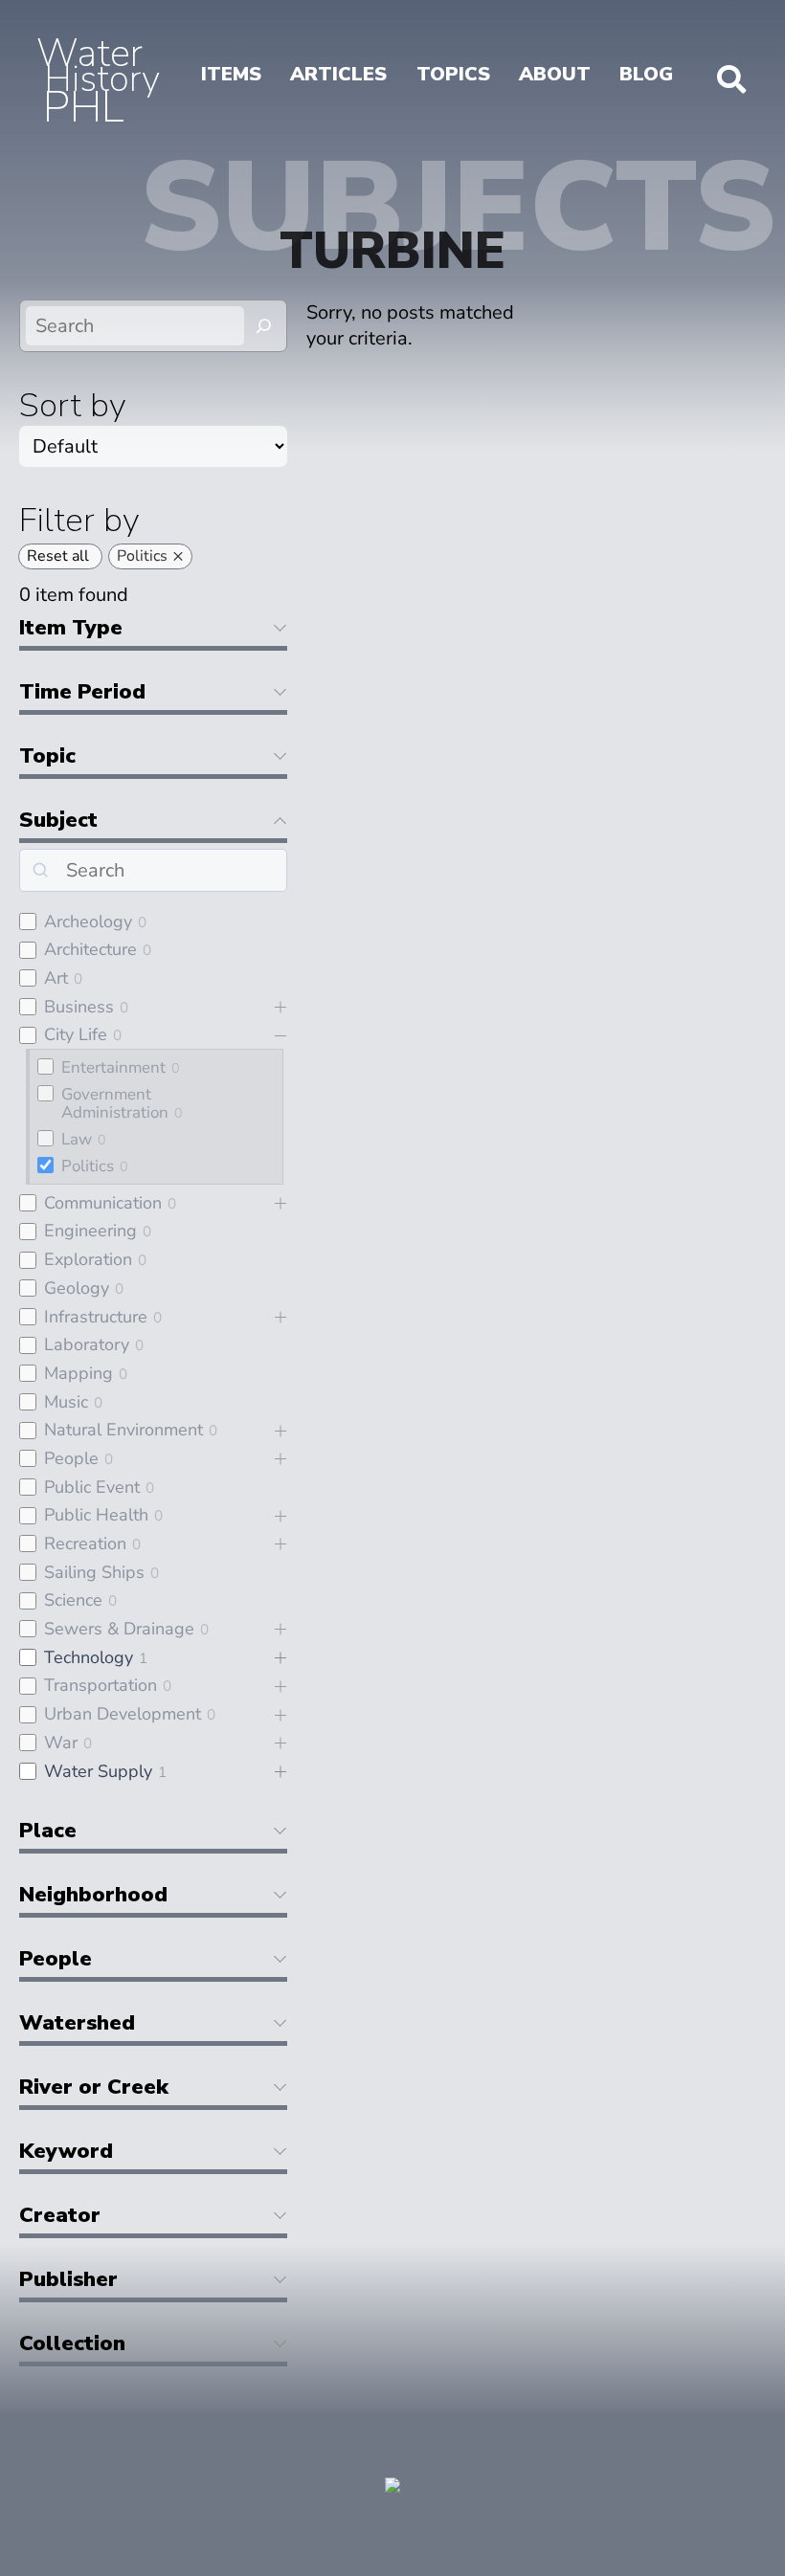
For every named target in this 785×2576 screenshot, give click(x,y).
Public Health (96, 1515)
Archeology (88, 922)
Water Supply (98, 1771)
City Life (76, 1034)
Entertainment (113, 1067)
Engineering (90, 1231)
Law (77, 1139)
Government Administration (115, 1103)
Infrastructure (96, 1317)
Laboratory (87, 1344)
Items (231, 74)
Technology (89, 1657)
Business (79, 1007)
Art (56, 978)
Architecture (90, 949)
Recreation (85, 1543)
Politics (88, 1166)
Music (66, 1402)
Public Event (92, 1487)
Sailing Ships (94, 1572)
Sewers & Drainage (119, 1629)
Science (73, 1600)
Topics (453, 74)
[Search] (264, 326)
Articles (338, 74)
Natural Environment (123, 1430)
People (71, 1458)
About (555, 74)
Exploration (88, 1259)
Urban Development (123, 1714)
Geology (77, 1288)
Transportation (101, 1685)
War (61, 1743)
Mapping (78, 1373)
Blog (646, 74)
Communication (103, 1203)
